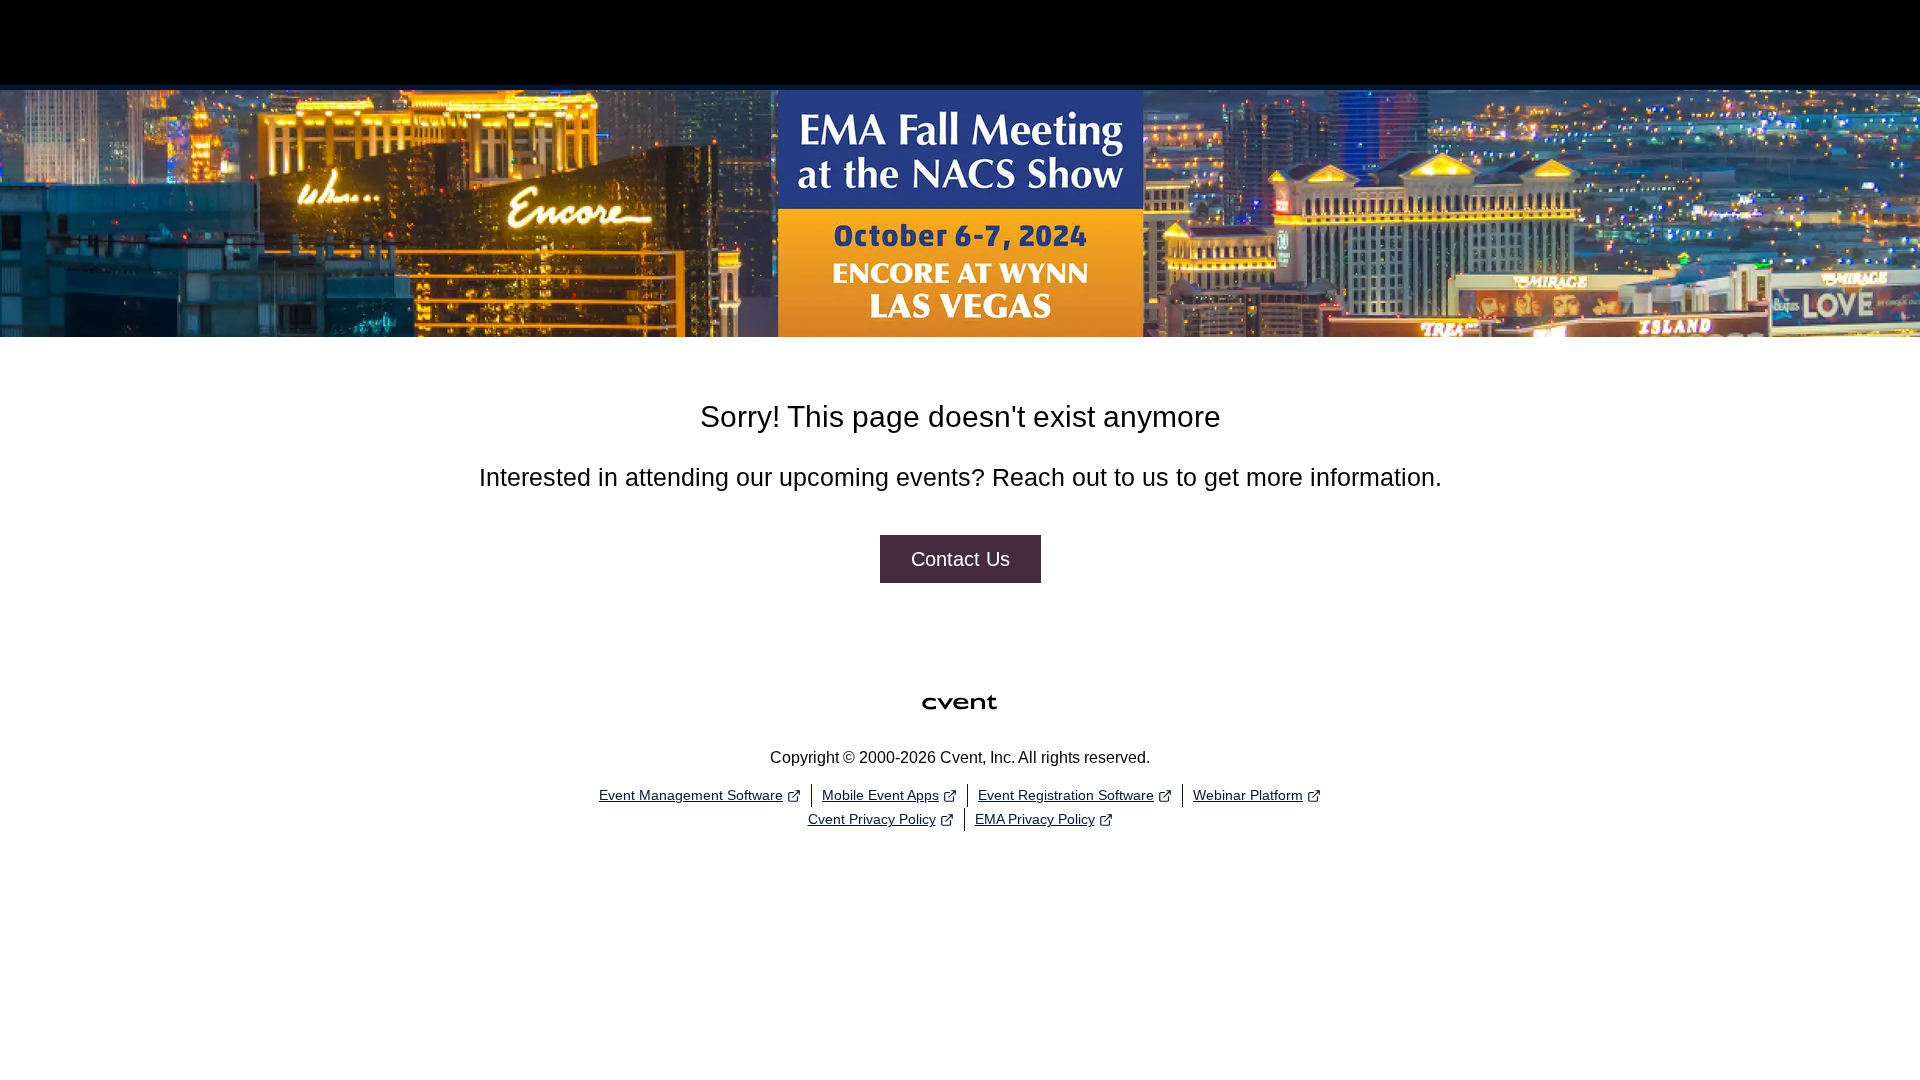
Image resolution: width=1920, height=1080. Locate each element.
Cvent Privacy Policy (872, 819)
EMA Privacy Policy (1035, 819)
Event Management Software (691, 795)
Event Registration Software (1066, 795)
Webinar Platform (1248, 795)
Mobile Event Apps (880, 795)
